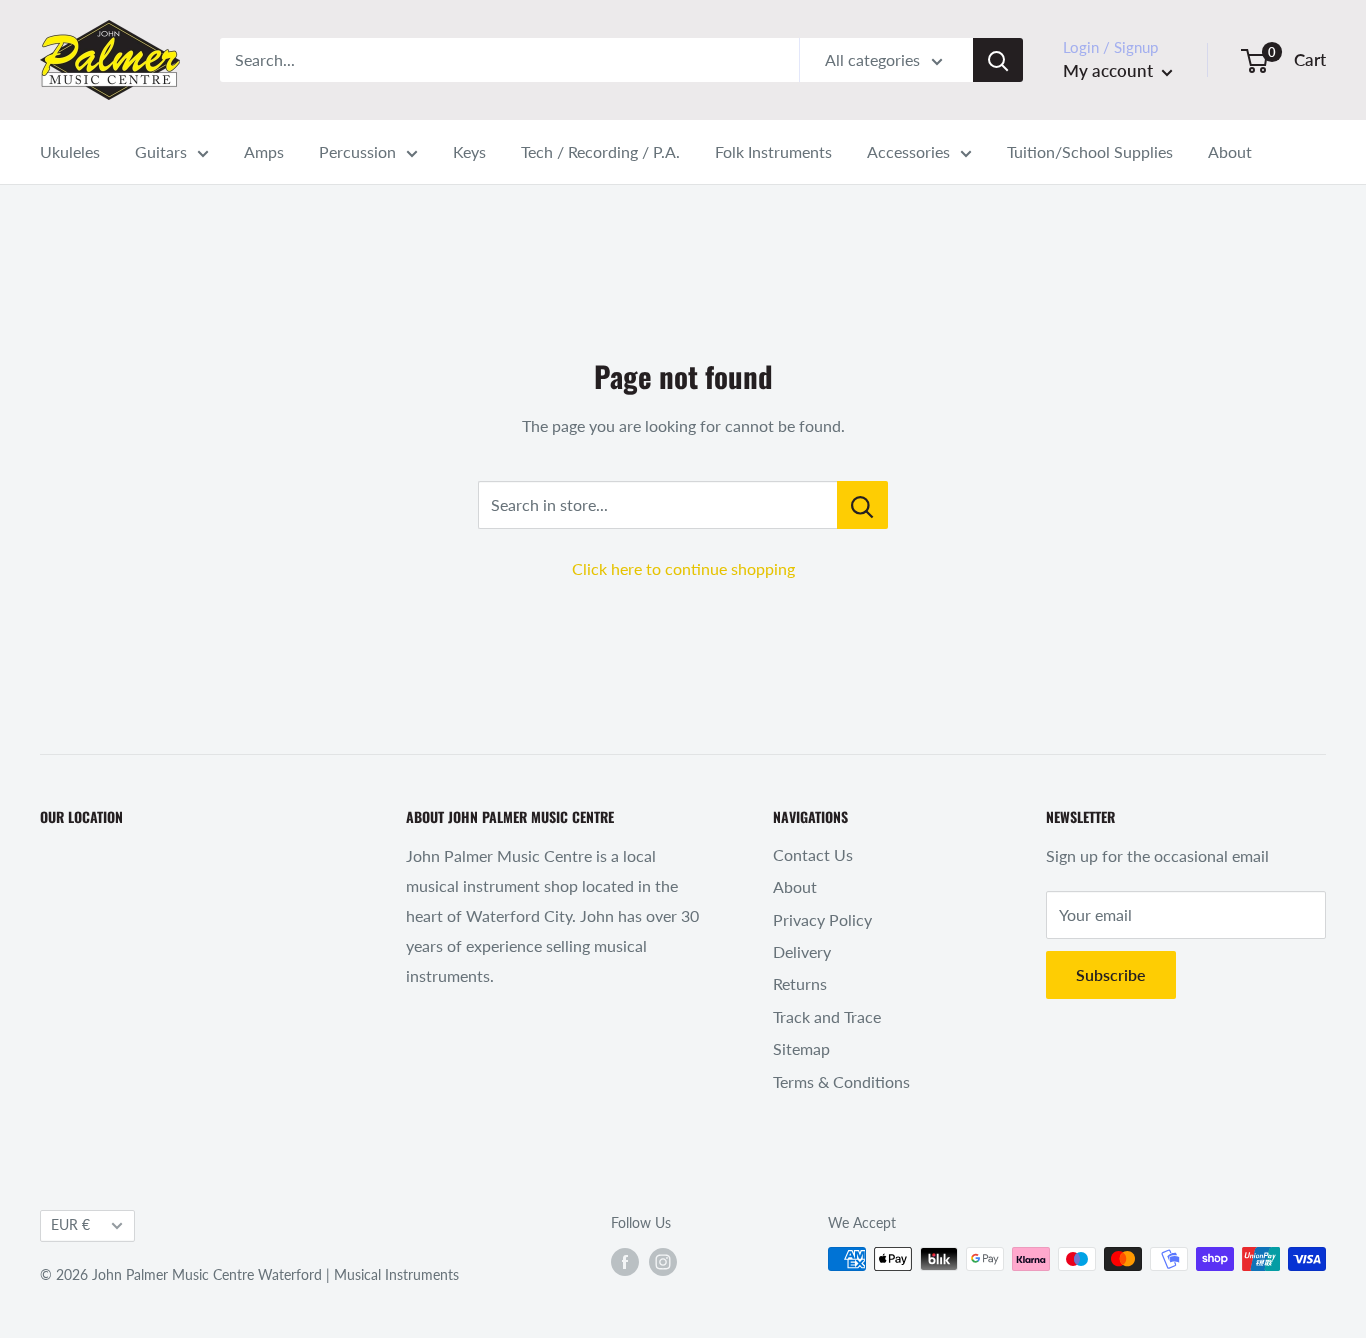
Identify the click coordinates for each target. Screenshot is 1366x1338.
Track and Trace (827, 1016)
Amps (264, 151)
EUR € (70, 1225)
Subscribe (1111, 974)
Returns (800, 983)
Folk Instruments (773, 151)
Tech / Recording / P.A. (600, 151)
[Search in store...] (862, 505)
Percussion (357, 151)
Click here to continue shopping (683, 568)
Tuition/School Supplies (1090, 151)
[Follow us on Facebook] (625, 1261)
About (1230, 151)
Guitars (161, 151)
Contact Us (813, 854)
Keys (469, 151)
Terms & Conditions (841, 1081)
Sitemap (801, 1048)
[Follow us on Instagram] (663, 1261)
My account (1110, 70)
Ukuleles (70, 151)
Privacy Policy (822, 919)
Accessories (908, 151)
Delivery (802, 951)
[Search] (998, 60)
